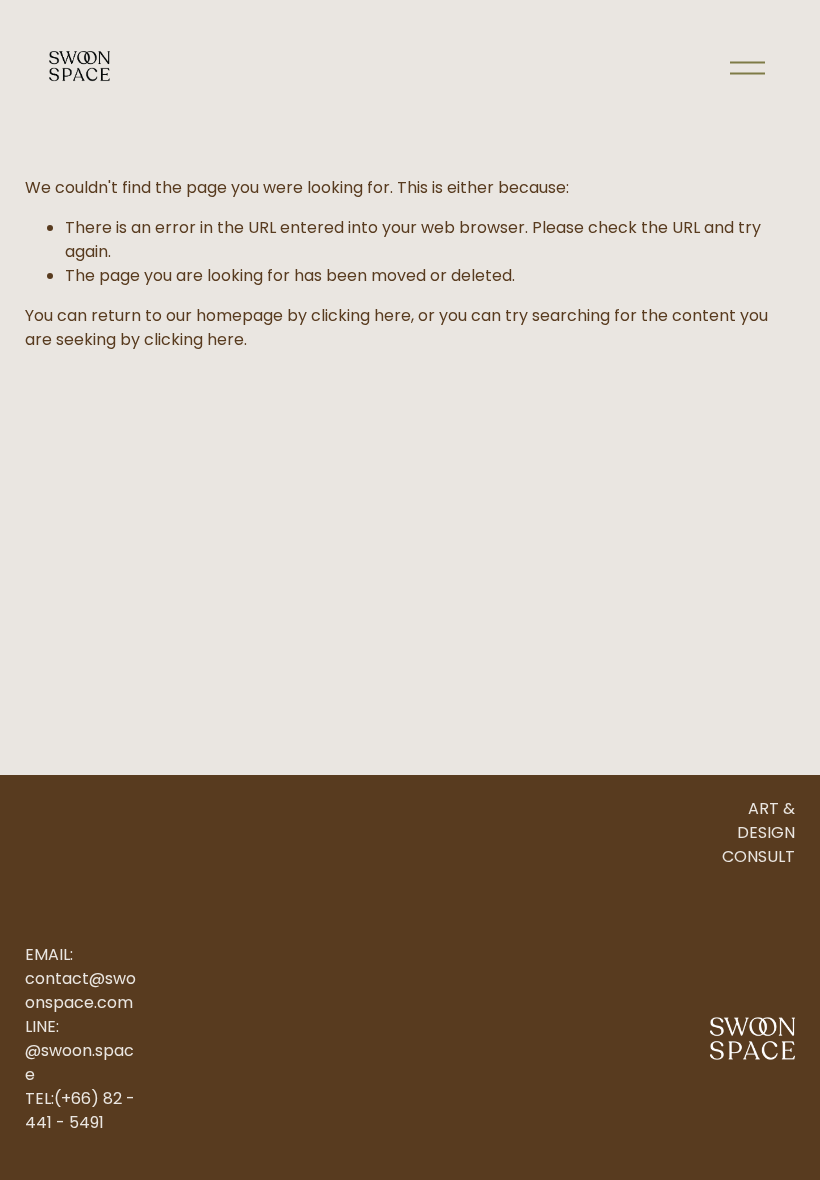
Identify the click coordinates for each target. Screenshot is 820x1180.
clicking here (361, 315)
